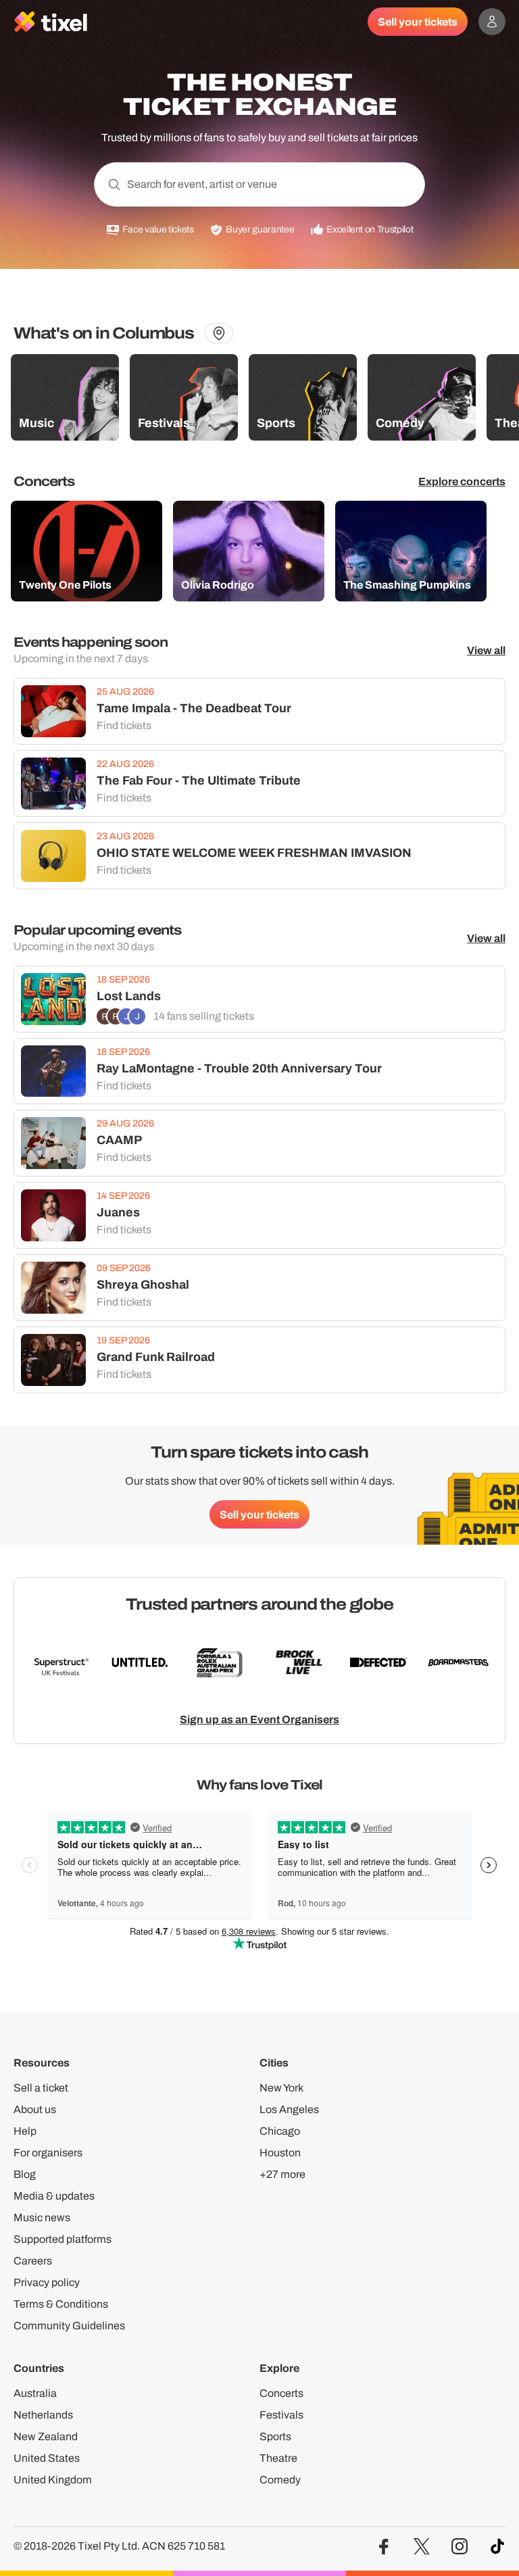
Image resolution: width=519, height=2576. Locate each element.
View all (486, 650)
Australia (35, 2393)
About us (35, 2109)
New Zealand (46, 2436)
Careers (33, 2261)
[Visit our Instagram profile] (460, 2547)
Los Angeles (289, 2109)
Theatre (278, 2458)
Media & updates (54, 2196)
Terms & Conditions (61, 2304)
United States (47, 2458)
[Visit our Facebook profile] (384, 2547)
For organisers (48, 2153)
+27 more (282, 2174)
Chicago (280, 2131)
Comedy (280, 2480)
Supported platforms (63, 2239)
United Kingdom (53, 2480)
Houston (280, 2153)
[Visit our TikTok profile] (497, 2547)
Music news (42, 2218)
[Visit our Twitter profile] (422, 2547)
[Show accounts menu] (492, 22)
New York (281, 2088)
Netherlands (43, 2415)
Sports (275, 2436)
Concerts (281, 2393)
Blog (25, 2174)
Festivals (281, 2415)
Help (25, 2131)
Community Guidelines (69, 2326)
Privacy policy (47, 2282)
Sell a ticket (41, 2088)
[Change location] (219, 333)
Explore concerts (462, 481)
